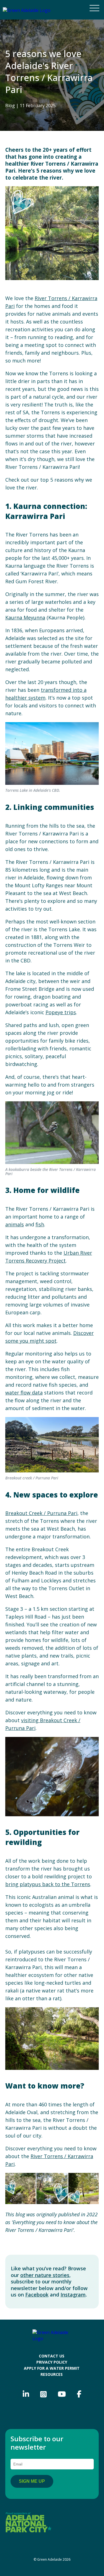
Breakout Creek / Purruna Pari (41, 1513)
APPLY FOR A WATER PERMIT (52, 2368)
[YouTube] (62, 2394)
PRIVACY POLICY (52, 2362)
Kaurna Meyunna (25, 617)
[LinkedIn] (26, 2394)
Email (21, 2455)
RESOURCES (52, 2374)
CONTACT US (52, 2356)
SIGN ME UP (32, 2481)
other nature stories (45, 2275)
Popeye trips (61, 1012)
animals (15, 1224)
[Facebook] (79, 2394)
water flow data (24, 1393)
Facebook (37, 2295)
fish (40, 1224)
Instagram (73, 2295)
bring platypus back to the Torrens (48, 1884)
